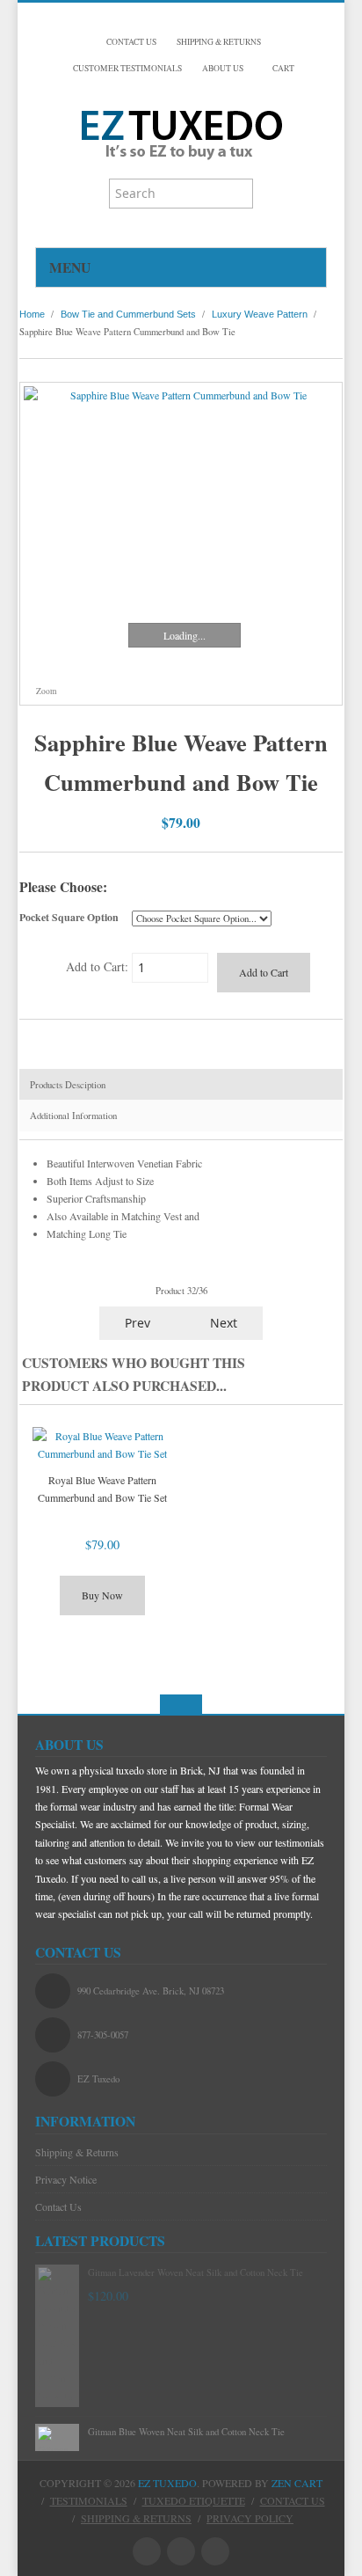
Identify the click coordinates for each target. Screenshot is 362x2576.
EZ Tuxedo (167, 2483)
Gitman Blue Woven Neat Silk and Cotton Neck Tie (186, 2432)
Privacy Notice (66, 2179)
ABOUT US (223, 68)
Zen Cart (297, 2483)
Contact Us (58, 2206)
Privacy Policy (250, 2518)
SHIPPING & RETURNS (219, 42)
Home (32, 314)
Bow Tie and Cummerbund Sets (128, 314)
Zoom (45, 691)
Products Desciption (68, 1085)
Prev (136, 1323)
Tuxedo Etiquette (194, 2500)
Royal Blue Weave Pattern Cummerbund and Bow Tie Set (102, 1489)
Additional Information (73, 1116)
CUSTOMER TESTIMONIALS (127, 68)
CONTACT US (131, 42)
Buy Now (102, 1595)
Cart (282, 68)
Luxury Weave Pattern (260, 314)
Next (225, 1323)
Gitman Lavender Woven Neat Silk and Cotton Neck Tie (195, 2272)
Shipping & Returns (77, 2152)
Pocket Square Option (69, 917)
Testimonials (89, 2500)
